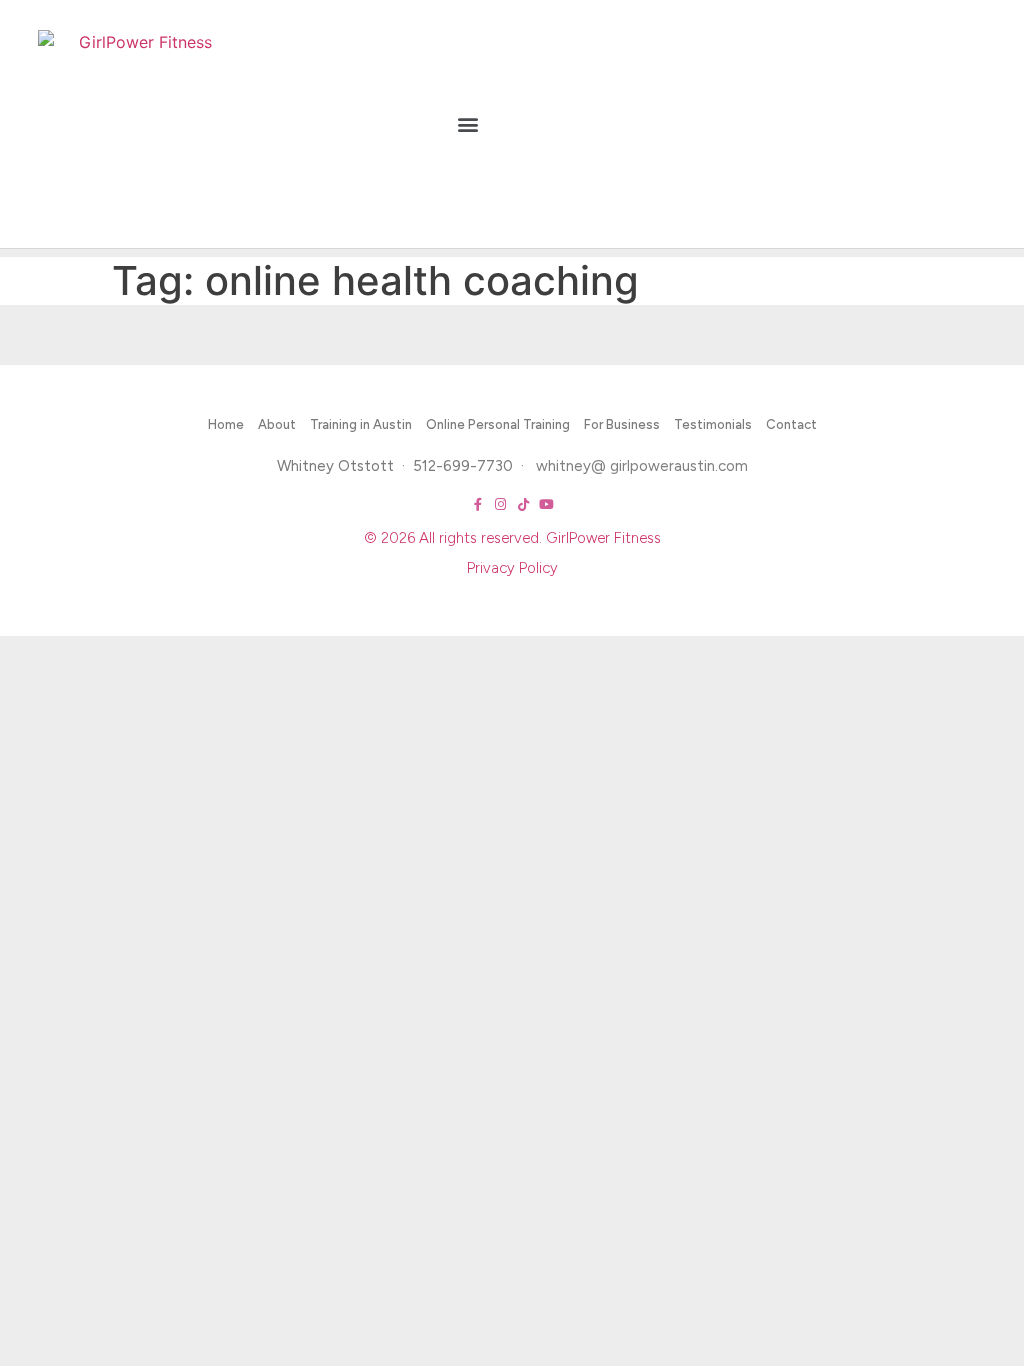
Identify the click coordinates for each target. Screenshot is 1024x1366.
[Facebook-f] (477, 504)
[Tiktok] (523, 504)
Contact (791, 424)
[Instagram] (500, 504)
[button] (467, 124)
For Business (622, 424)
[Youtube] (546, 504)
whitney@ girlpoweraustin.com (642, 466)
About (277, 424)
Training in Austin (361, 424)
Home (226, 424)
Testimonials (713, 424)
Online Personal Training (498, 424)
